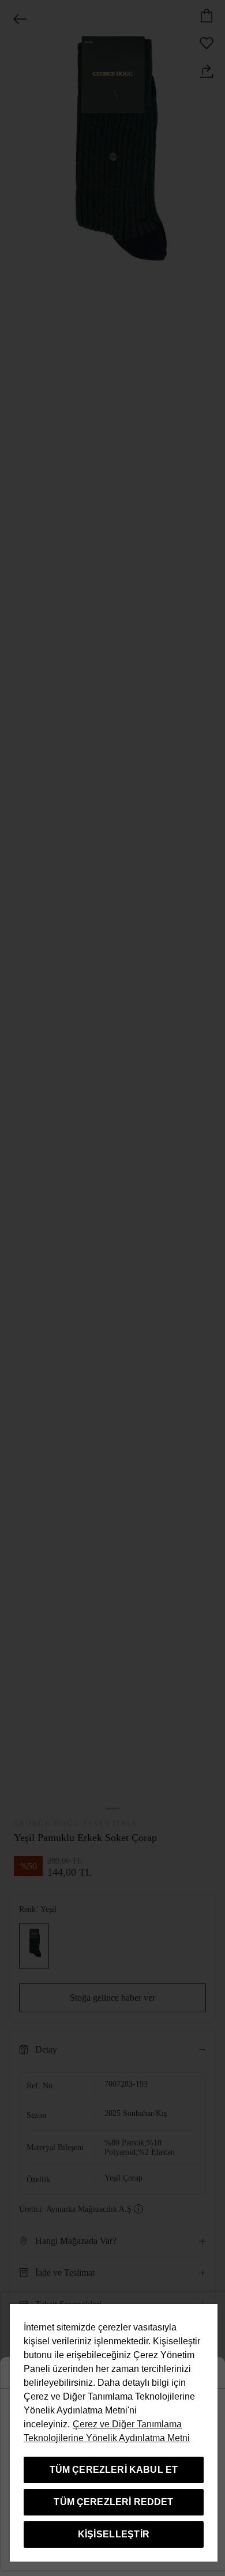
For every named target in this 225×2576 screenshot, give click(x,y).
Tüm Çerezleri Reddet (113, 2502)
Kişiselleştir (114, 2534)
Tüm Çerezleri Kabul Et (114, 2470)
